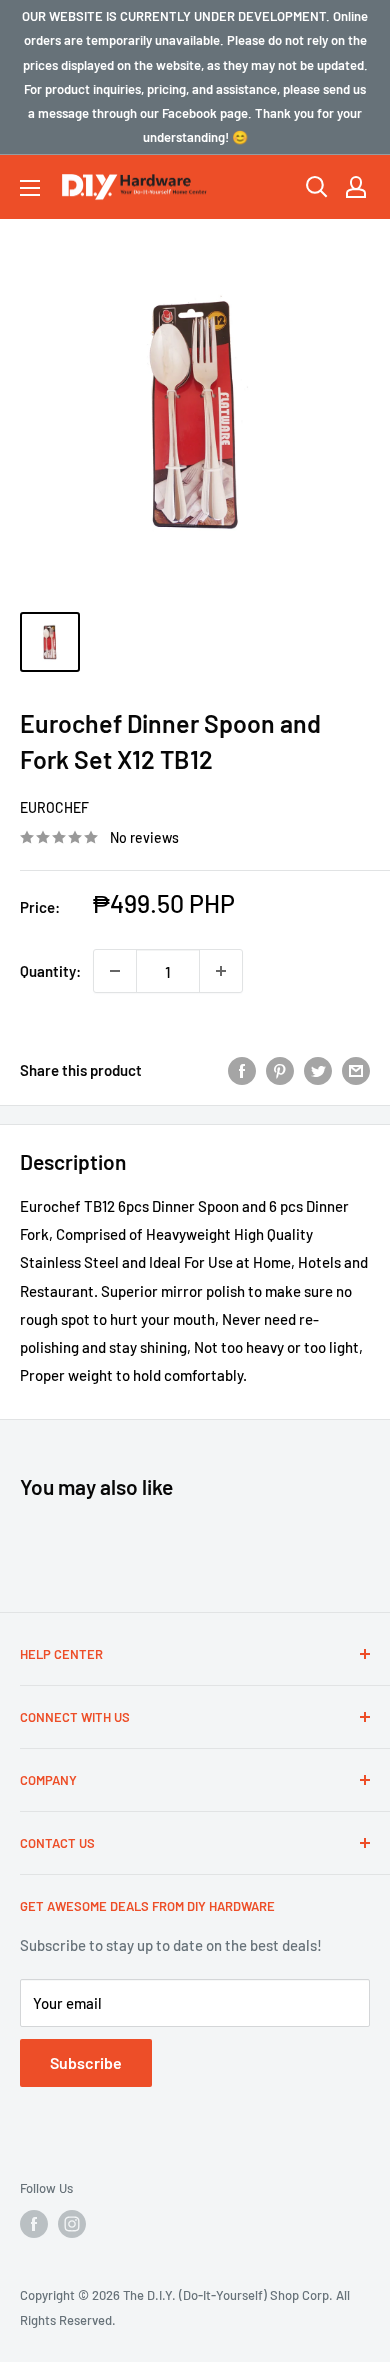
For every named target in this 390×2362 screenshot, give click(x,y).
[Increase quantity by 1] (221, 971)
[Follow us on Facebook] (34, 2224)
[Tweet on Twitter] (318, 1070)
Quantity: (50, 971)
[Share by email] (356, 1070)
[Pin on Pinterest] (280, 1070)
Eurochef (54, 807)
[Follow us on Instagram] (72, 2224)
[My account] (356, 187)
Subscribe (86, 2062)
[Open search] (317, 187)
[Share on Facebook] (242, 1070)
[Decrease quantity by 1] (115, 971)
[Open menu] (30, 188)
